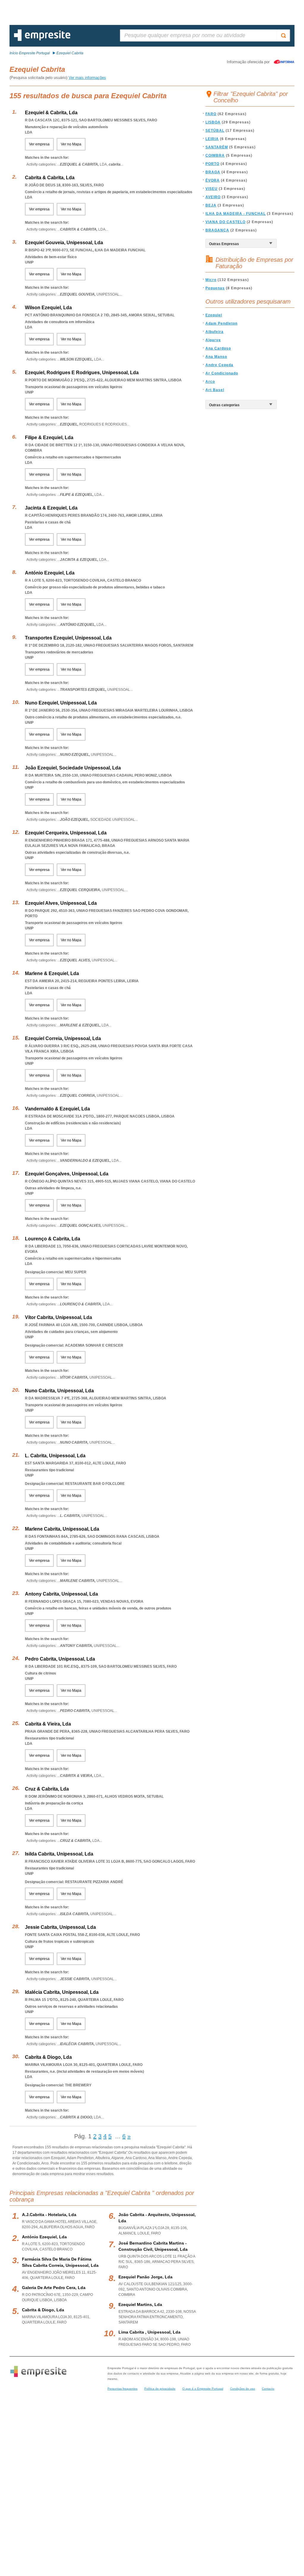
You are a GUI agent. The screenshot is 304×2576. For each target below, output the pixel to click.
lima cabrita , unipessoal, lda (149, 2332)
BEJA (211, 205)
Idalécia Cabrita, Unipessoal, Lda (62, 1992)
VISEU (212, 189)
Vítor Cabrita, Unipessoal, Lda (58, 1317)
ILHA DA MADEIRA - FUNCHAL (236, 214)
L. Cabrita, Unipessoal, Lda (55, 1456)
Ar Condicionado (222, 373)
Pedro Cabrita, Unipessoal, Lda (60, 1659)
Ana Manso (216, 357)
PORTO (212, 164)
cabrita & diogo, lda (43, 2310)
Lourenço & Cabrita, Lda (53, 1239)
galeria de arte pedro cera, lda (54, 2288)
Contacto (268, 2389)
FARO (211, 114)
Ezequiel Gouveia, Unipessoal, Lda (64, 243)
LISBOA (213, 122)
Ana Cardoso (218, 348)
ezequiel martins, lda (140, 2304)
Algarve (213, 340)
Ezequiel (214, 315)
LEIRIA (212, 139)
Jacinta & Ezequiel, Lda (51, 508)
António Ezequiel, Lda (50, 573)
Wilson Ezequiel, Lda (48, 308)
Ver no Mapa (71, 144)
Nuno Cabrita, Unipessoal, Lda (59, 1391)
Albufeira (214, 332)
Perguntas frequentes (122, 2389)
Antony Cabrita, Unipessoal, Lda (61, 1594)
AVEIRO (213, 197)
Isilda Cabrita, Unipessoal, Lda (59, 1854)
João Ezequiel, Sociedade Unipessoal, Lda (73, 768)
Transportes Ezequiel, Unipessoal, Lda (68, 638)
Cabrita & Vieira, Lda (48, 1724)
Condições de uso (243, 2389)
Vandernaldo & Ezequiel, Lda (57, 1109)
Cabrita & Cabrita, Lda (50, 178)
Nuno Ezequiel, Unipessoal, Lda (61, 703)
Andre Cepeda (219, 365)
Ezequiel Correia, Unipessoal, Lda (63, 1038)
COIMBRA (215, 155)
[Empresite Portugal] (42, 40)
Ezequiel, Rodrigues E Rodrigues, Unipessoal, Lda (82, 373)
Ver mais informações (87, 78)
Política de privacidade (160, 2389)
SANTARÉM (217, 147)
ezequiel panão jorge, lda (145, 2277)
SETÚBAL (215, 131)
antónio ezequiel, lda (44, 2237)
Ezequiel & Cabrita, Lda (51, 113)
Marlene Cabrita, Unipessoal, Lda (62, 1529)
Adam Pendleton (221, 323)
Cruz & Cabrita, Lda (47, 1789)
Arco (210, 382)
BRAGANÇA (217, 230)
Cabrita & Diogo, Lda (48, 2057)
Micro (211, 280)
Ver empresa (39, 144)
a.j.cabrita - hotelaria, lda (49, 2215)
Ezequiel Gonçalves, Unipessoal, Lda (67, 1174)
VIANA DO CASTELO (225, 222)
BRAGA (213, 172)
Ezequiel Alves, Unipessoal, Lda (61, 903)
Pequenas (215, 288)
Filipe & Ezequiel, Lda (49, 438)
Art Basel (215, 390)
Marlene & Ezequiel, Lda (52, 973)
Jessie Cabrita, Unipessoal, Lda (60, 1927)
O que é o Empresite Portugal (203, 2389)
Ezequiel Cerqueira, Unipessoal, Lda (66, 833)
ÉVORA (213, 180)
